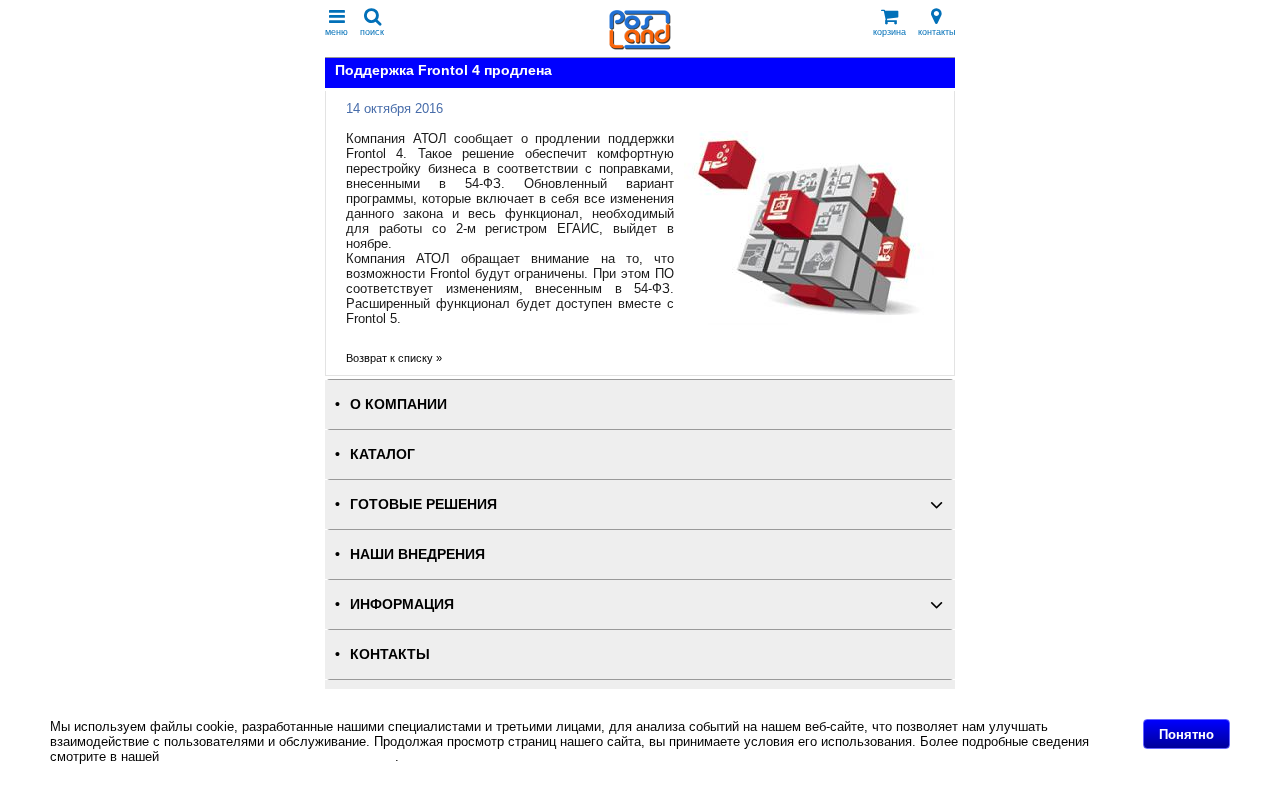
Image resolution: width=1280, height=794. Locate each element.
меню (336, 32)
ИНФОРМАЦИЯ (402, 604)
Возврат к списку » (394, 358)
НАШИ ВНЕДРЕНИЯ (417, 554)
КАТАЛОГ (382, 454)
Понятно (1186, 734)
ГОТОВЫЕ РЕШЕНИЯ (423, 504)
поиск (372, 32)
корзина (889, 32)
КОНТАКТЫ (390, 654)
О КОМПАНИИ (398, 404)
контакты (936, 32)
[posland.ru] (640, 45)
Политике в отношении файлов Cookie (279, 756)
